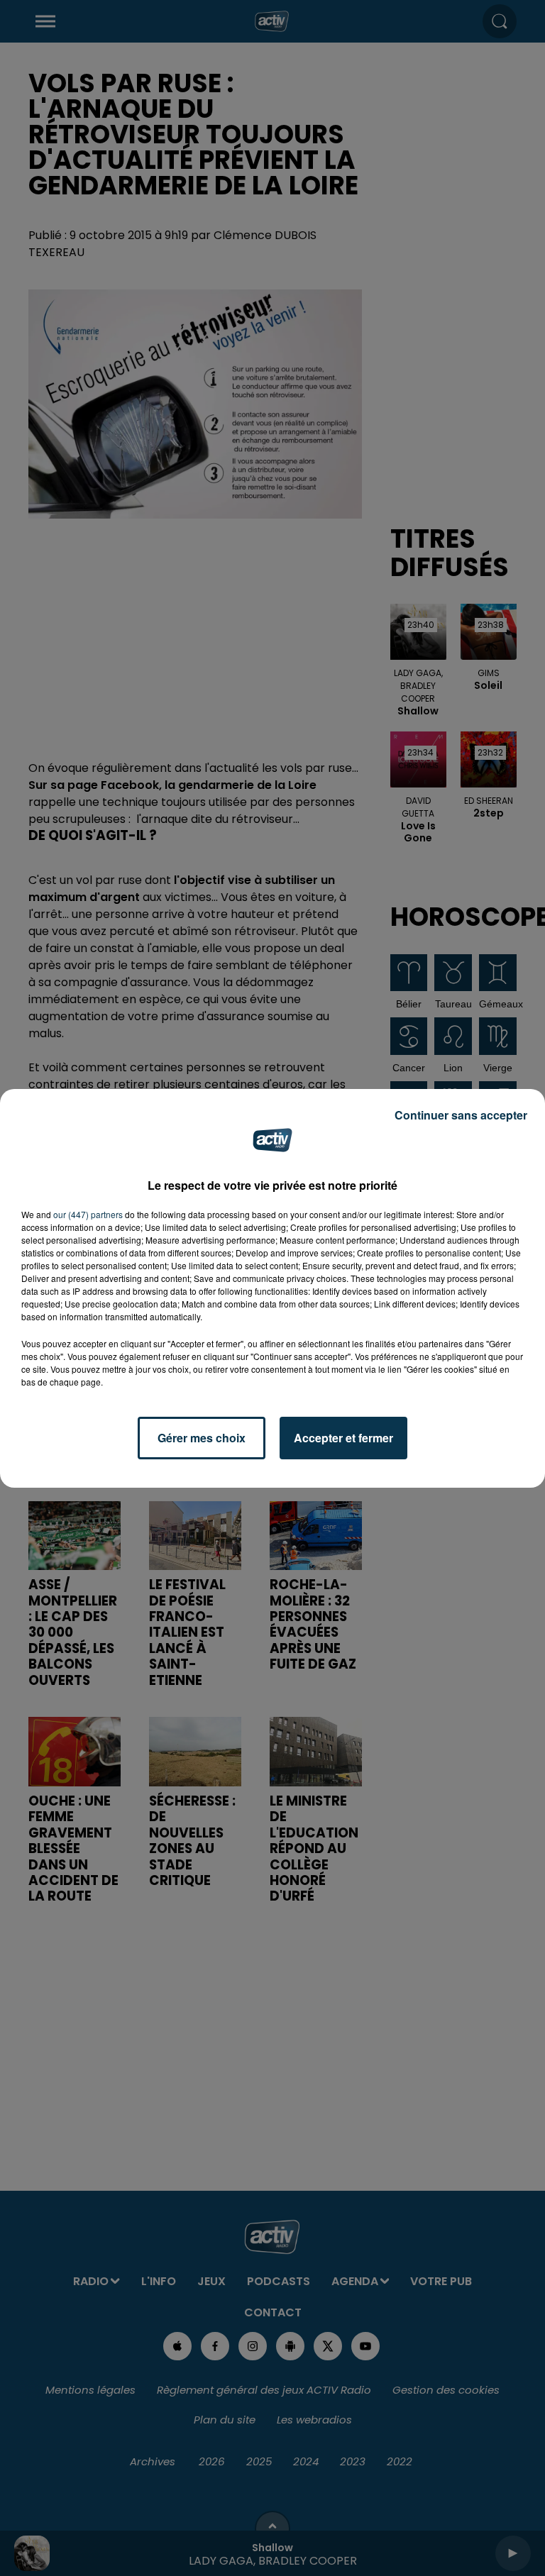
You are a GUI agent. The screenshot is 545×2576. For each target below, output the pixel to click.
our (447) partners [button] (88, 1214)
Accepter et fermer (343, 1438)
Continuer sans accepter (461, 1115)
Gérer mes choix (202, 1438)
